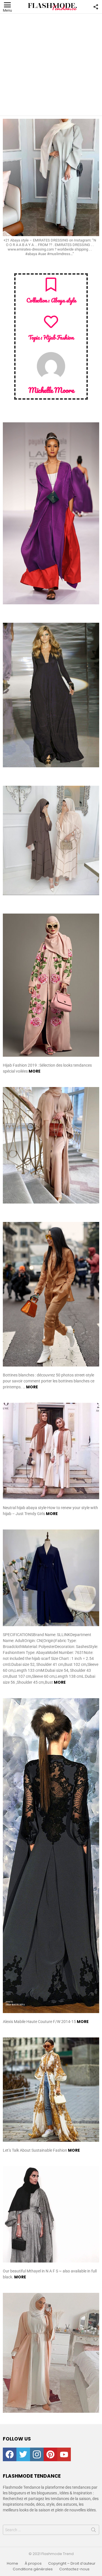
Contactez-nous (74, 2569)
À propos (33, 2564)
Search (93, 2531)
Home (12, 2564)
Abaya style (63, 300)
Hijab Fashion (59, 337)
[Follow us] (96, 7)
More (35, 1071)
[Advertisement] (51, 65)
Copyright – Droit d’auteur (72, 2564)
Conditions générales (33, 2569)
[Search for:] (51, 2530)
